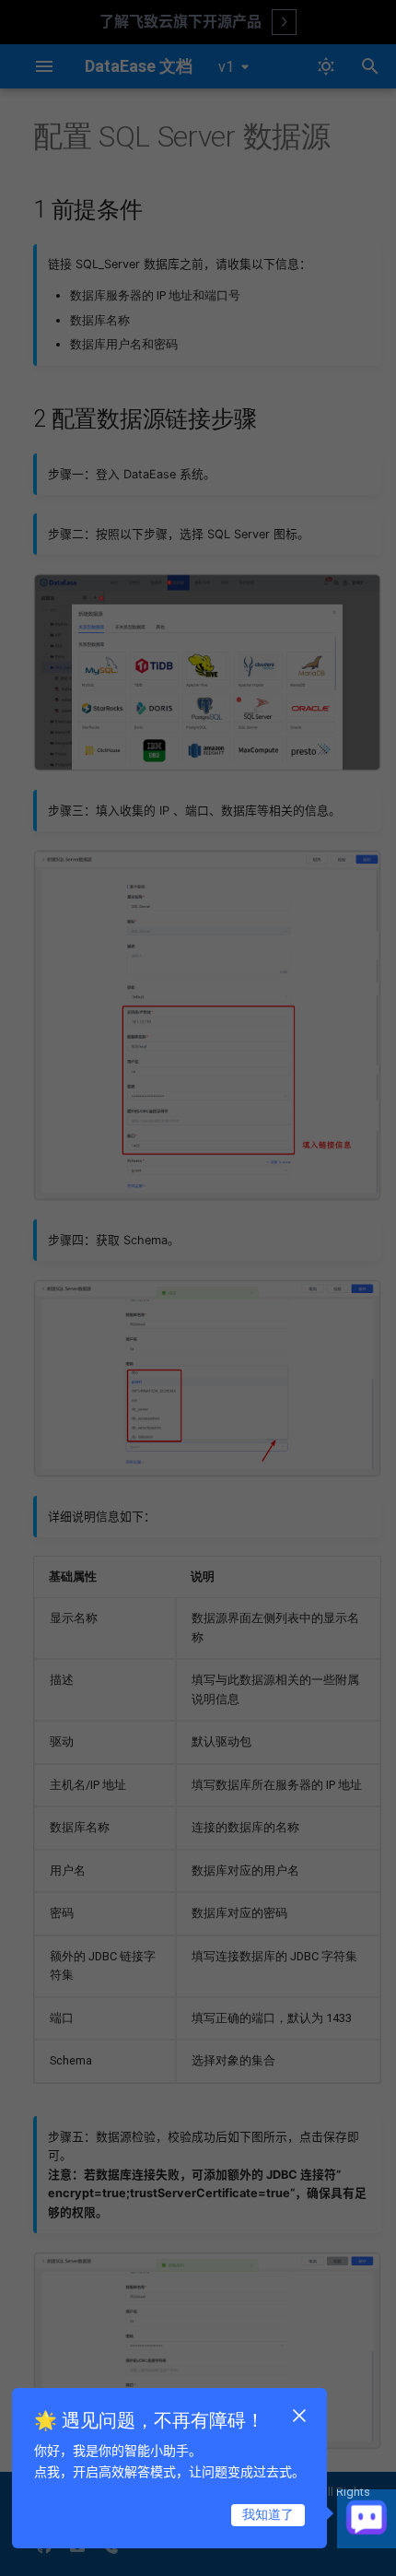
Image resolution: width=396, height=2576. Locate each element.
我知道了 (268, 2514)
